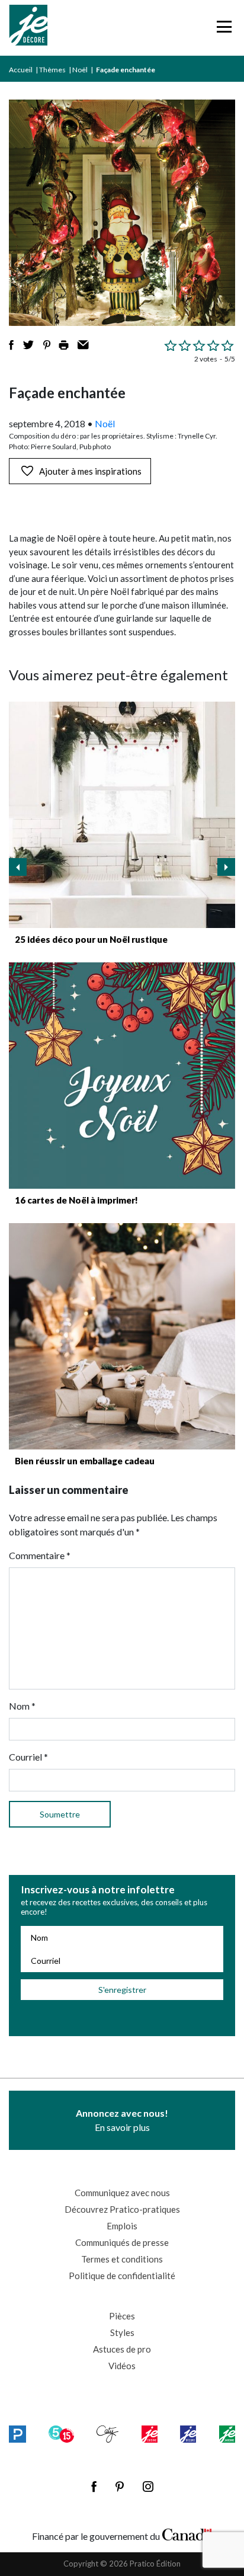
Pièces (122, 2316)
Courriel (28, 1757)
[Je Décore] (28, 28)
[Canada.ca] (187, 2533)
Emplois (122, 2226)
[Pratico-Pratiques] (17, 2434)
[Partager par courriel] (83, 345)
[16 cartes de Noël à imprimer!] (122, 1076)
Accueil (21, 70)
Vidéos (122, 2366)
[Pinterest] (120, 2487)
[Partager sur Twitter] (28, 345)
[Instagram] (148, 2487)
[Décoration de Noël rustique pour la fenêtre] (122, 815)
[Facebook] (94, 2487)
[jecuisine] (150, 2434)
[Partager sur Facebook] (11, 345)
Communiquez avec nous (122, 2193)
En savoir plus (122, 2120)
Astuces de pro (122, 2349)
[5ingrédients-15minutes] (61, 2434)
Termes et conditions (122, 2259)
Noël (80, 70)
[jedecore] (188, 2434)
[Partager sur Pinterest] (47, 345)
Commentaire (40, 1555)
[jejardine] (227, 2434)
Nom (22, 1706)
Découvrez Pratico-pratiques (122, 2209)
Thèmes (52, 70)
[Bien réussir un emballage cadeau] (122, 1336)
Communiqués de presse (122, 2242)
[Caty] (107, 2434)
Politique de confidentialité (122, 2276)
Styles (122, 2332)
